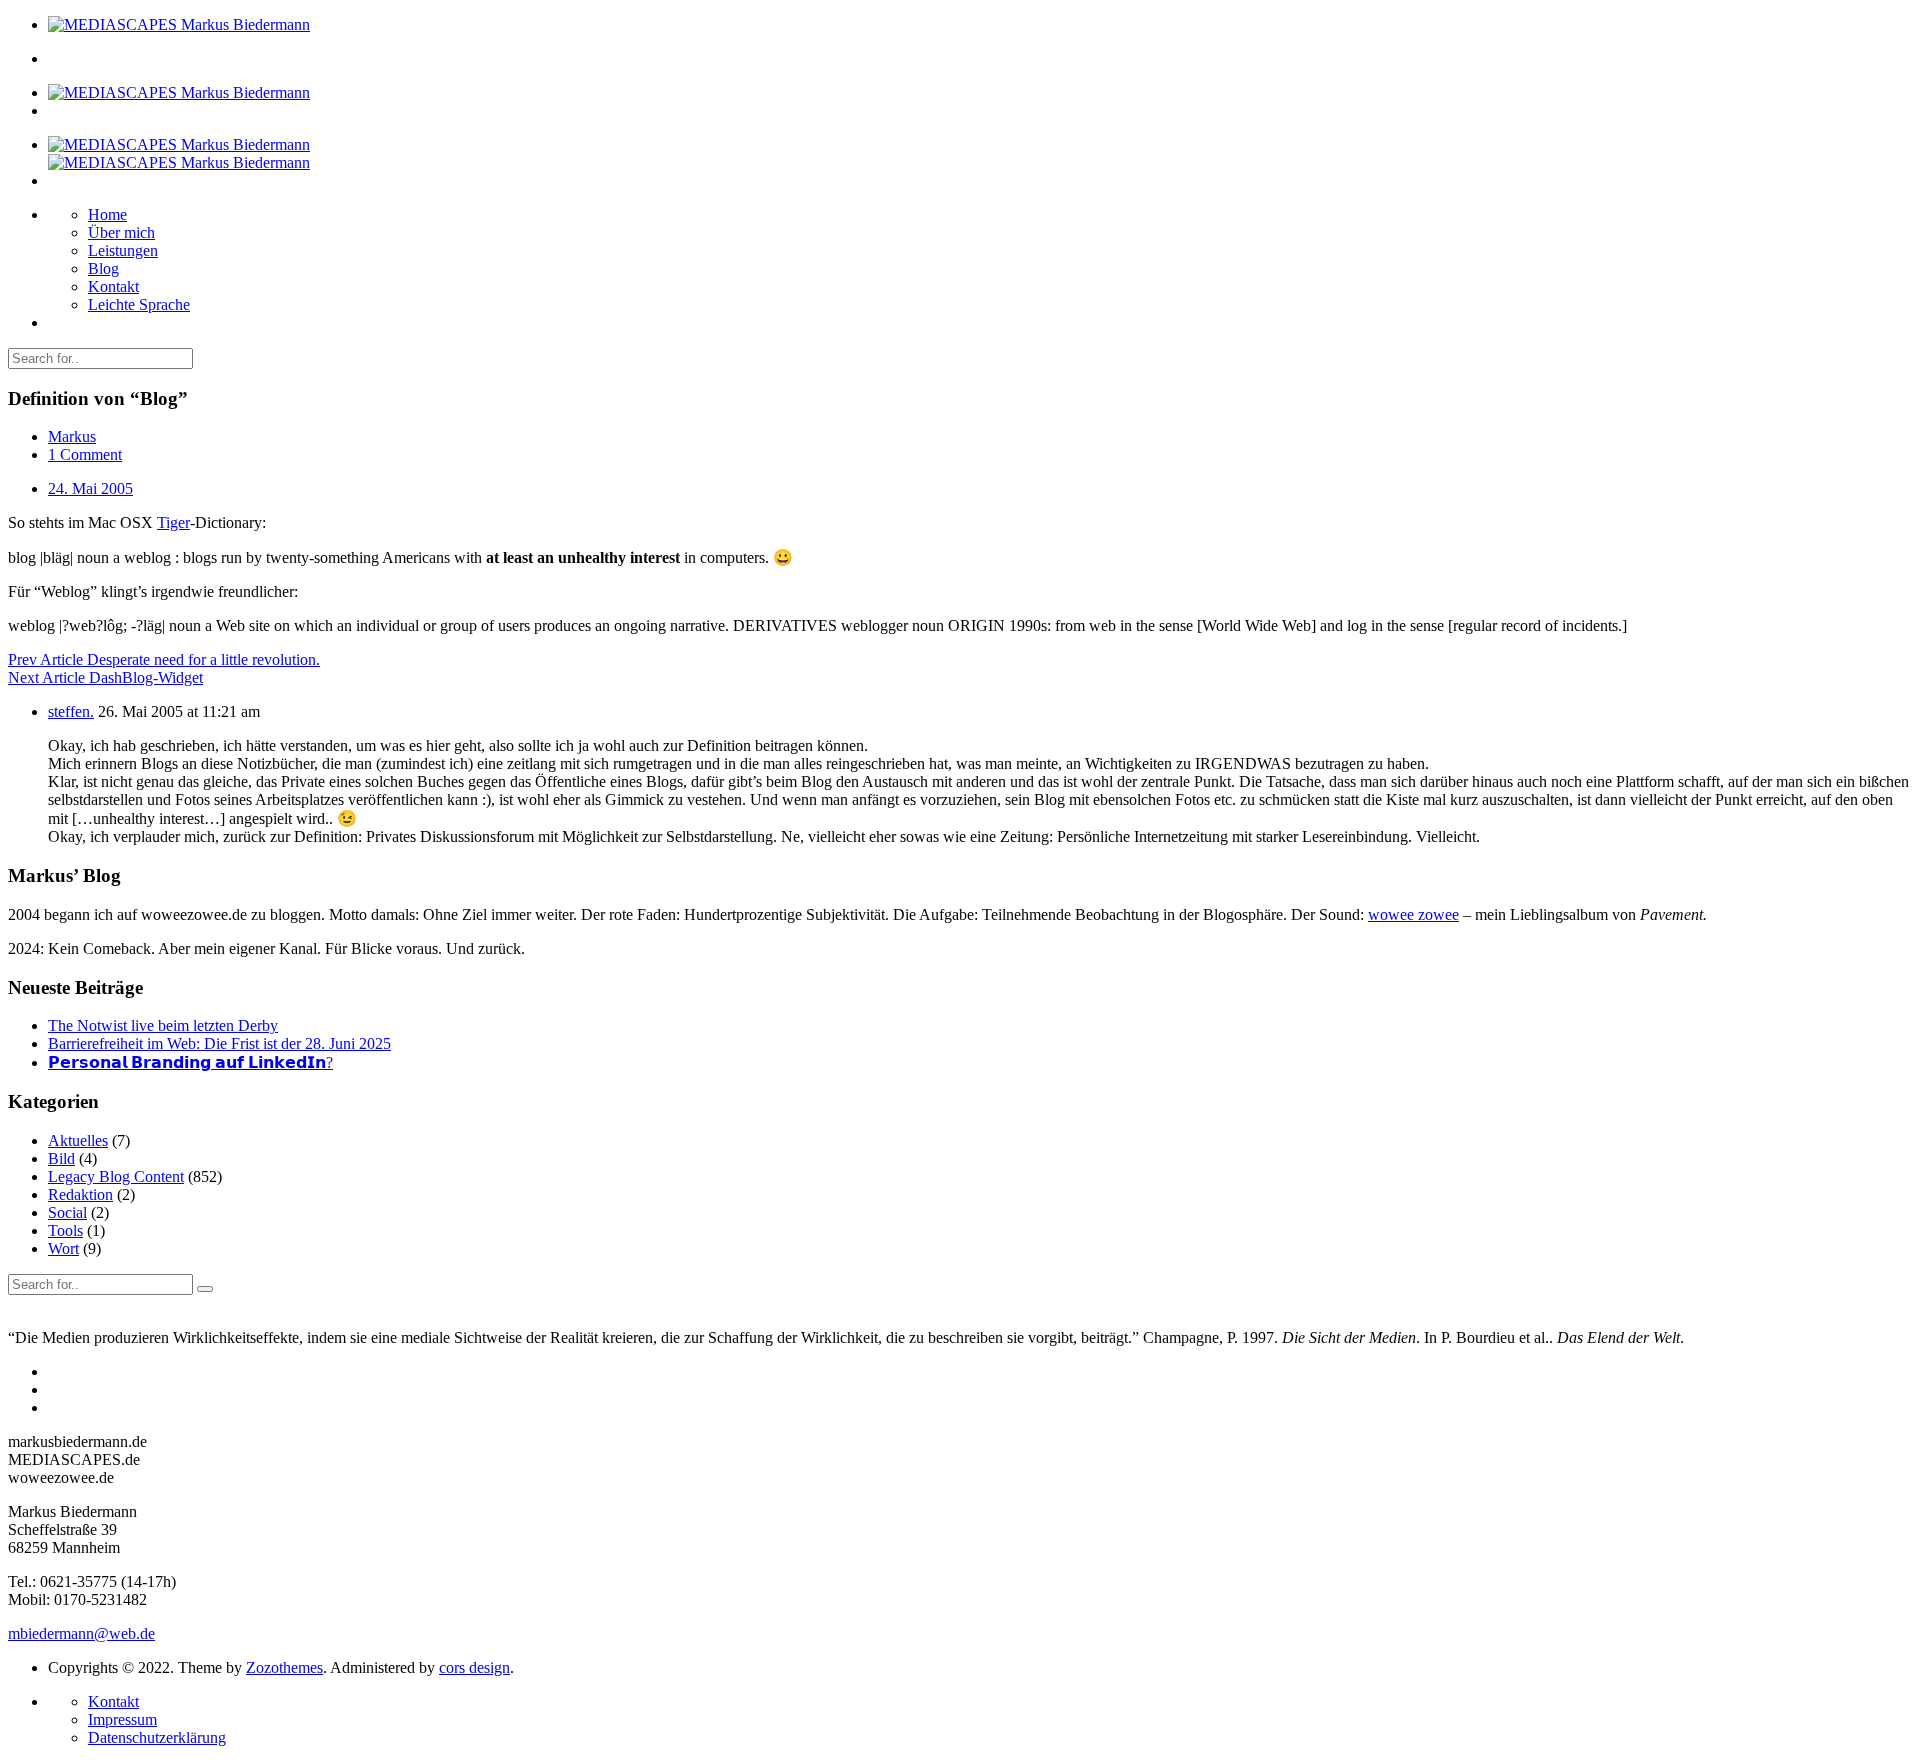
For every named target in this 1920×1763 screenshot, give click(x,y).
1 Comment (85, 454)
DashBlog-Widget (105, 677)
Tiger (173, 522)
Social (67, 1212)
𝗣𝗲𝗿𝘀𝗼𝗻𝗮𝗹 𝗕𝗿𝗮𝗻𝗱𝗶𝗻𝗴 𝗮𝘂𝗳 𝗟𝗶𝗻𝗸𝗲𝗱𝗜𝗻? (190, 1062)
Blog (103, 268)
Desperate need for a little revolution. (164, 659)
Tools (65, 1230)
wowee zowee (1413, 914)
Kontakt (113, 286)
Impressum (122, 1719)
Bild (61, 1158)
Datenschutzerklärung (157, 1737)
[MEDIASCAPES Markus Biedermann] (179, 24)
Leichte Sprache (139, 304)
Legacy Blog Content (116, 1176)
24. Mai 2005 (90, 488)
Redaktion (80, 1194)
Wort (63, 1248)
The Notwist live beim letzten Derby (163, 1025)
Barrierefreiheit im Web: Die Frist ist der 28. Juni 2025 (219, 1043)
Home (107, 214)
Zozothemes (284, 1667)
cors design (474, 1667)
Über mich (121, 232)
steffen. (71, 711)
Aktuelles (78, 1140)
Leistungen (123, 250)
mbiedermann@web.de (81, 1633)
